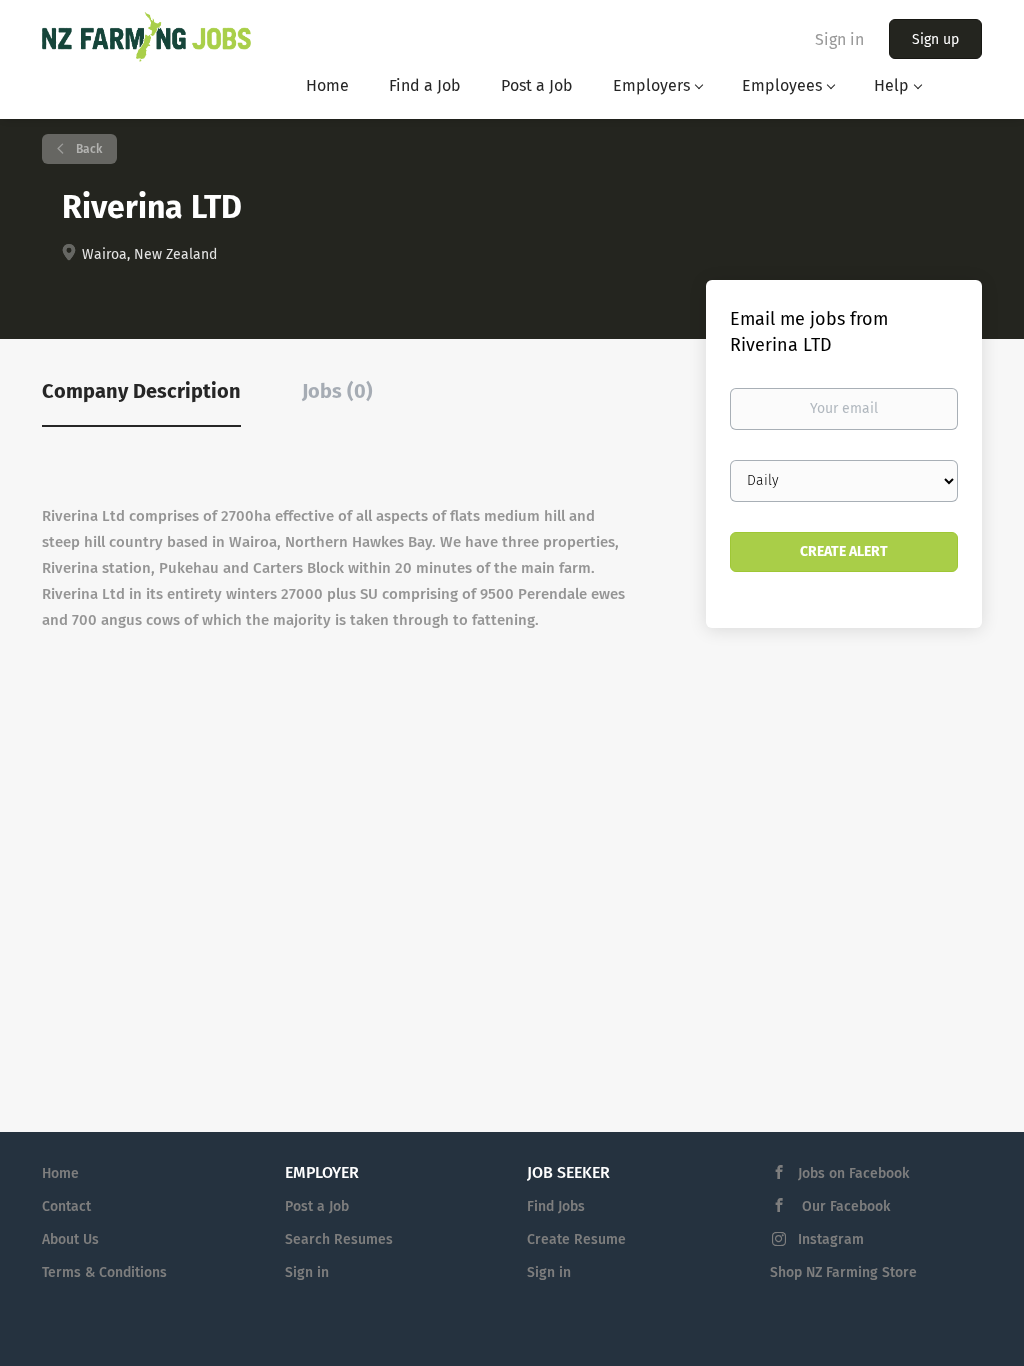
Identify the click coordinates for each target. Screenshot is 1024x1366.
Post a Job (317, 1206)
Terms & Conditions (104, 1272)
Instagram (831, 1239)
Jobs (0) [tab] (337, 391)
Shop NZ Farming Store (843, 1272)
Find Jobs (556, 1206)
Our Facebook (844, 1206)
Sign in (839, 39)
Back (87, 149)
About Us (70, 1239)
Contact (66, 1206)
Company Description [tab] (141, 391)
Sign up (935, 39)
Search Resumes (339, 1239)
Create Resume (576, 1239)
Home (60, 1173)
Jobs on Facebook (853, 1173)
